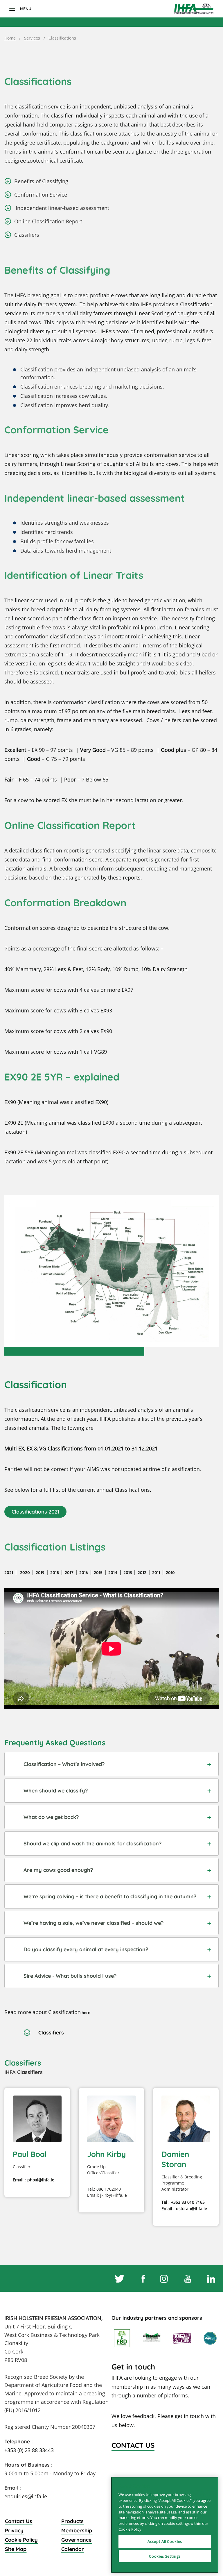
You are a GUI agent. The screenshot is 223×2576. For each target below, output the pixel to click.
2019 (40, 1573)
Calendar (73, 2549)
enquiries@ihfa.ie (26, 2496)
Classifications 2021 (35, 1512)
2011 (156, 1573)
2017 (69, 1573)
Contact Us (19, 2521)
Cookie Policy (21, 2540)
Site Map (16, 2549)
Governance (76, 2540)
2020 (24, 1573)
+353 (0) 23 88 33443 (29, 2450)
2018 (55, 1573)
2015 (98, 1573)
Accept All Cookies (165, 2541)
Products (72, 2521)
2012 (142, 1573)
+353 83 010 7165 (188, 2202)
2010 (170, 1573)
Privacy (14, 2530)
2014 (113, 1573)
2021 (9, 1573)
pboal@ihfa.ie (41, 2180)
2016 (84, 1573)
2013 (128, 1573)
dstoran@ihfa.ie (191, 2209)
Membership (77, 2530)
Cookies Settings (165, 2556)
